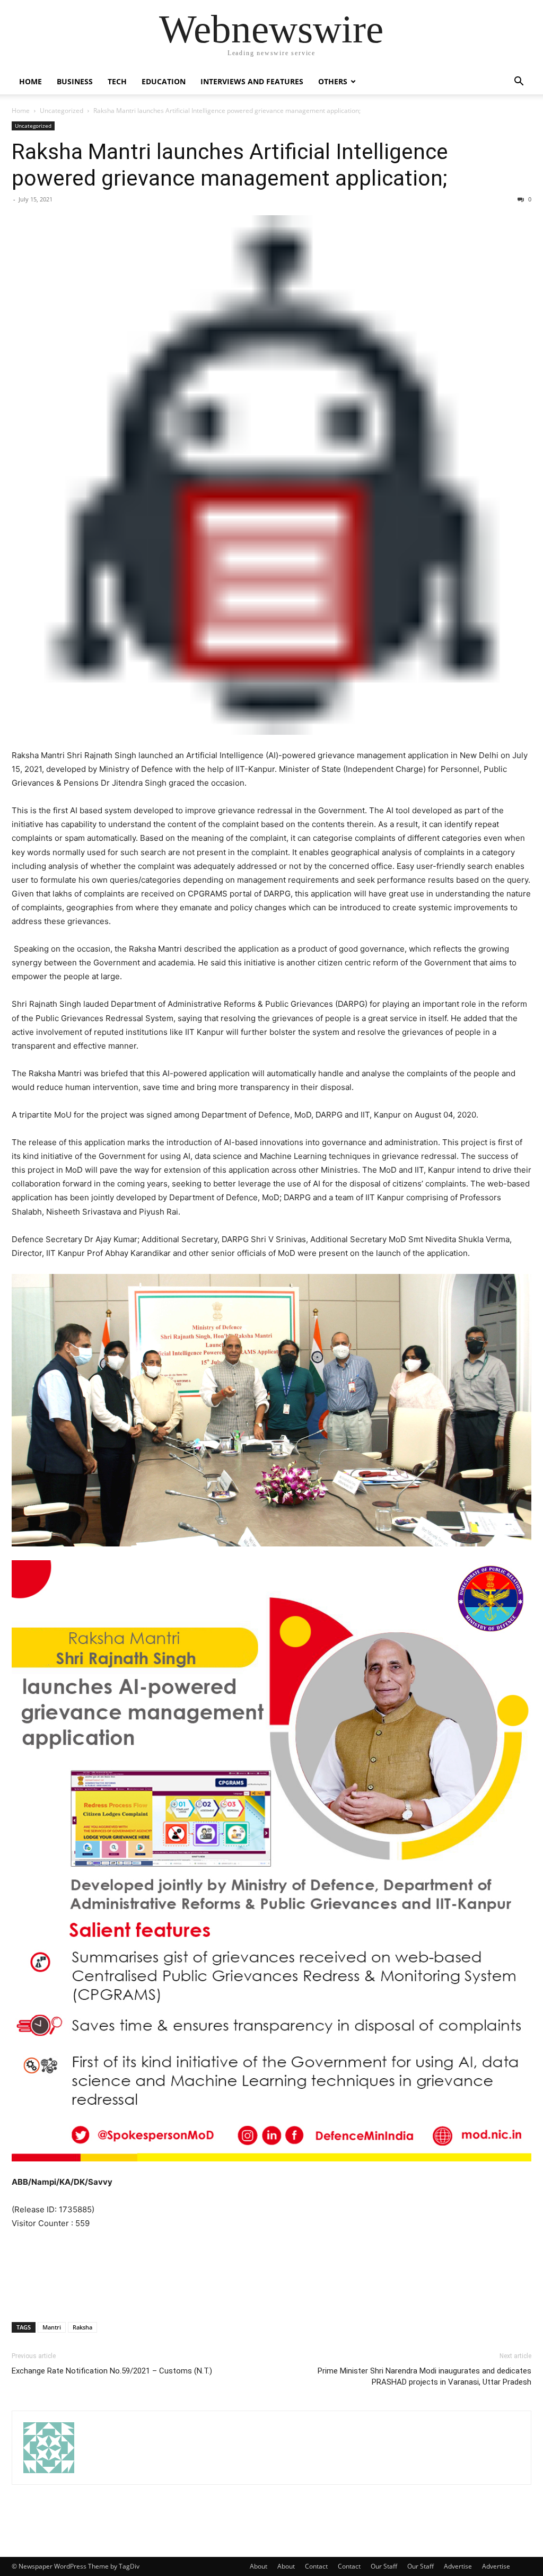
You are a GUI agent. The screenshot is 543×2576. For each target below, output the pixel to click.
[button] (519, 82)
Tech (117, 81)
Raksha (82, 2327)
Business (75, 81)
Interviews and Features (252, 81)
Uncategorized (62, 111)
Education (164, 81)
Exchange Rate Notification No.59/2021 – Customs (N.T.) (112, 2371)
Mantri (52, 2327)
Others (333, 81)
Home (30, 81)
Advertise (458, 2566)
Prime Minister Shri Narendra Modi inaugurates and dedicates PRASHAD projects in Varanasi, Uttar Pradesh (424, 2376)
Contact (316, 2566)
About (259, 2566)
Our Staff (384, 2566)
